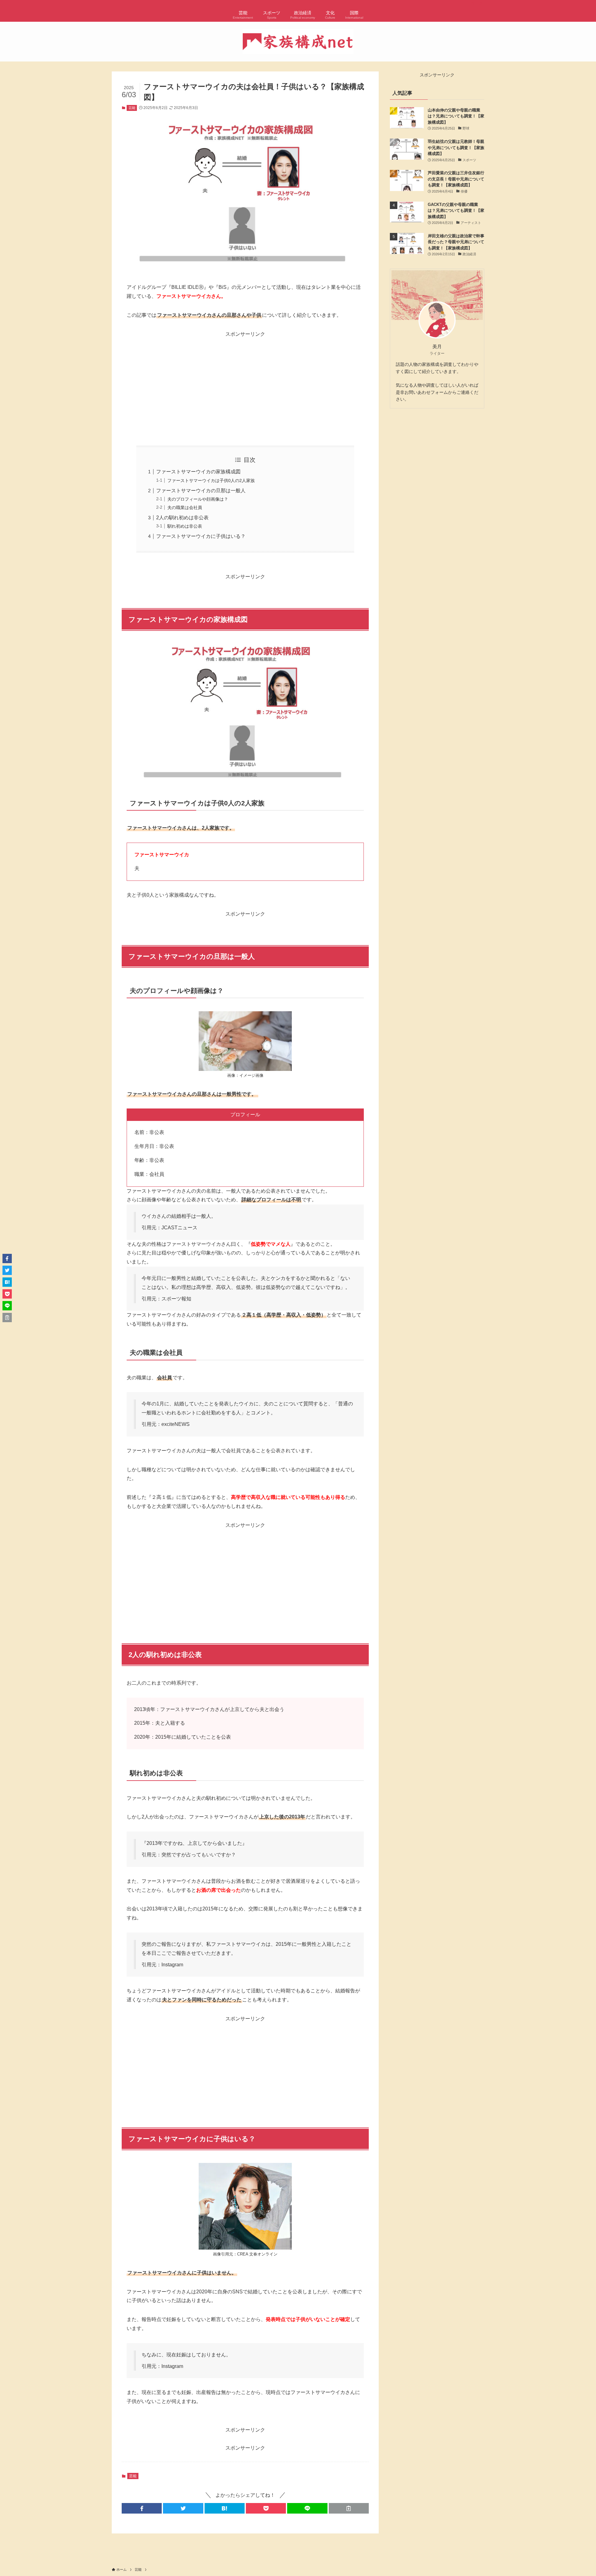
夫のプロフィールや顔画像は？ (198, 499)
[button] (142, 2508)
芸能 (132, 108)
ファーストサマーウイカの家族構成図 (198, 472)
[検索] (480, 3)
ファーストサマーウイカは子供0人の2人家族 (211, 480)
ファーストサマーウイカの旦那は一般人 (201, 491)
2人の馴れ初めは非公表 (182, 518)
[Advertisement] (245, 382)
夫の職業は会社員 (185, 507)
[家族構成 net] (298, 42)
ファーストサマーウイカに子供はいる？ (201, 536)
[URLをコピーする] (349, 2508)
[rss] (472, 3)
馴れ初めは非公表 (185, 526)
